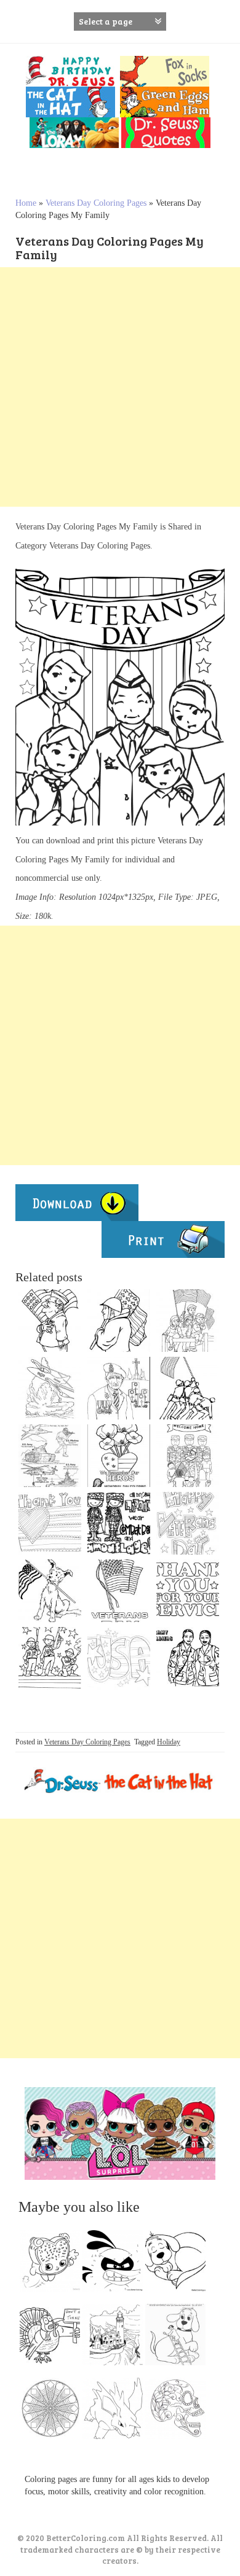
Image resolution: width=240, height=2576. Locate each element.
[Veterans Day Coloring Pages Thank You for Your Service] (188, 1591)
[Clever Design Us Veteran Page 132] (50, 1321)
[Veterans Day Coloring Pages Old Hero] (119, 1388)
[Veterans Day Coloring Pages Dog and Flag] (50, 1591)
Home (26, 203)
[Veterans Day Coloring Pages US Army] (119, 1321)
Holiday (169, 1742)
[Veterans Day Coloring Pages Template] (50, 1523)
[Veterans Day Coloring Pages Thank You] (188, 1456)
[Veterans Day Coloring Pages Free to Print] (119, 1591)
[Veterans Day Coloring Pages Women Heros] (188, 1658)
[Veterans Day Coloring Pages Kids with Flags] (188, 1321)
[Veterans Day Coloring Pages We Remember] (119, 1456)
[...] (54, 2264)
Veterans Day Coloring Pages (96, 203)
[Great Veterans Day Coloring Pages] (188, 1388)
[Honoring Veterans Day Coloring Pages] (50, 1456)
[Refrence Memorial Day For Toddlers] (119, 1523)
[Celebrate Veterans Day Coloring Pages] (50, 1658)
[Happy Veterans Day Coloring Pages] (188, 1523)
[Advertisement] (120, 387)
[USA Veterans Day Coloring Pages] (119, 1658)
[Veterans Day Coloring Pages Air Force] (50, 1388)
